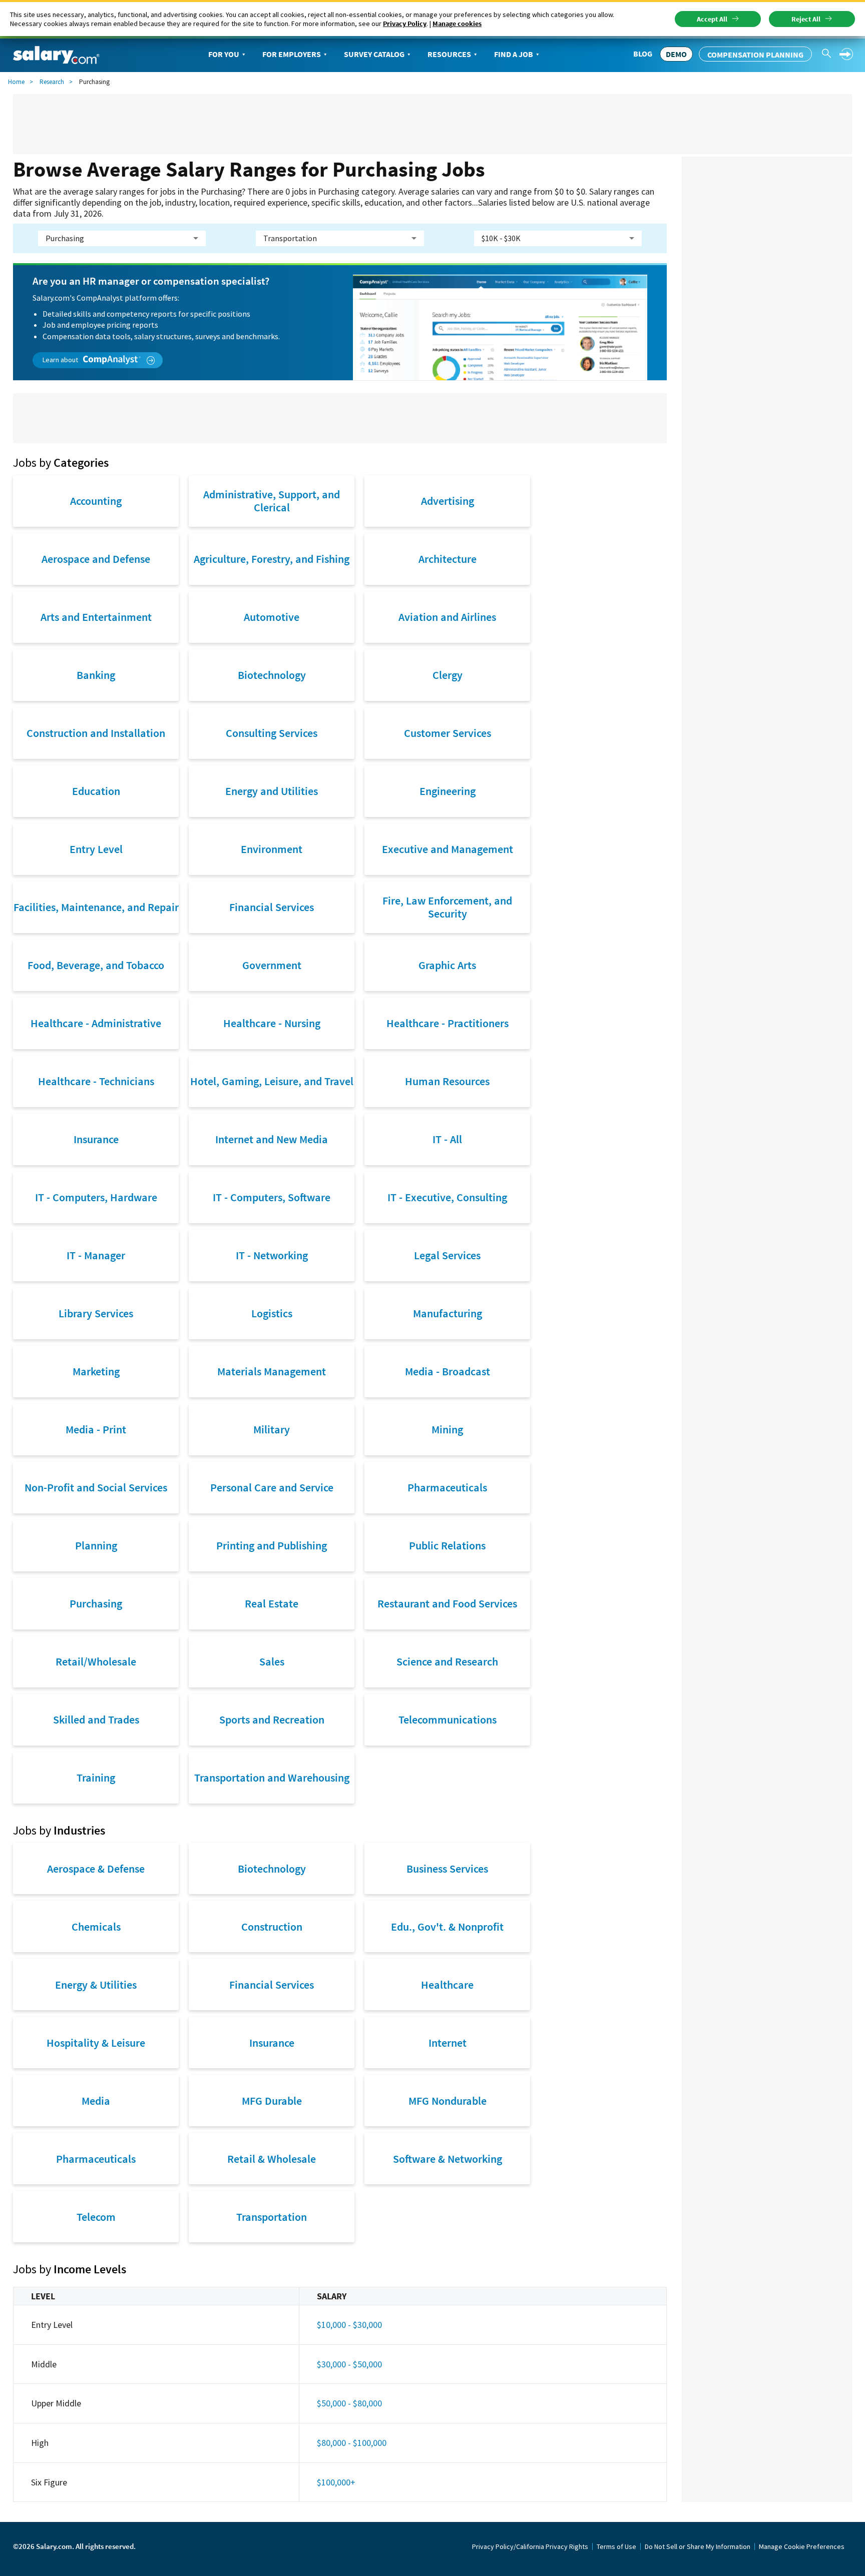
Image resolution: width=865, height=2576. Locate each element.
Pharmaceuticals (447, 1487)
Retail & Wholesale (272, 2159)
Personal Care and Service (272, 1487)
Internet (448, 2043)
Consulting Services (272, 733)
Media (96, 2101)
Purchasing (96, 1603)
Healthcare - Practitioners (448, 1023)
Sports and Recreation (272, 1720)
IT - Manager (96, 1255)
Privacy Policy (405, 24)
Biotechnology (272, 675)
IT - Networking (272, 1255)
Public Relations (447, 1545)
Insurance (96, 1139)
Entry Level (96, 849)
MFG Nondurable (448, 2101)
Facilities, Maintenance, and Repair (96, 907)
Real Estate (272, 1603)
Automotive (272, 617)
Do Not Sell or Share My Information (698, 2546)
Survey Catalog (374, 54)
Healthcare (447, 1985)
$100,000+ (336, 2482)
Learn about (61, 360)
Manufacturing (448, 1313)
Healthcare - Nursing (272, 1023)
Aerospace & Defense (96, 1869)
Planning (96, 1545)
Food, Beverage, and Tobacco (96, 965)
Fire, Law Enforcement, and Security (447, 907)
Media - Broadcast (448, 1371)
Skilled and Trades (96, 1720)
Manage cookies (457, 24)
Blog (643, 54)
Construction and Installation (96, 733)
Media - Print (96, 1429)
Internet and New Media (272, 1139)
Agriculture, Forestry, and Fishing (272, 559)
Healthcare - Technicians (96, 1081)
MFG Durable (272, 2101)
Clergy (448, 675)
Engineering (448, 791)
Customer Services (448, 733)
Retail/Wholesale (96, 1661)
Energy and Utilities (272, 791)
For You (224, 54)
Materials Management (272, 1371)
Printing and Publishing (272, 1545)
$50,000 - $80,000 (349, 2403)
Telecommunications (448, 1720)
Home (16, 82)
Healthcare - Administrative (96, 1023)
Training (96, 1778)
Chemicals (96, 1927)
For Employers (292, 54)
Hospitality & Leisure (96, 2043)
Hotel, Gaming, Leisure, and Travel (272, 1081)
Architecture (448, 559)
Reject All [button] (806, 19)
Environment (272, 849)
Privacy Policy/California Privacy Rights (530, 2546)
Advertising (448, 501)
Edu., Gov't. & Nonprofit (447, 1927)
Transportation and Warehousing (272, 1778)
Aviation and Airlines (447, 617)
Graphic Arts (447, 965)
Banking (96, 675)
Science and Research (447, 1661)
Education (96, 791)
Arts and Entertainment (96, 617)
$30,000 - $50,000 (349, 2364)
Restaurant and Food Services (447, 1603)
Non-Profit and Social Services (96, 1487)
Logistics (272, 1313)
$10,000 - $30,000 (349, 2325)
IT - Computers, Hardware (96, 1197)
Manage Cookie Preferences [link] (802, 2546)
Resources (449, 54)
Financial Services (272, 907)
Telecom (96, 2217)
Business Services (447, 1869)
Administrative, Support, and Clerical (272, 501)
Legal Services (447, 1255)
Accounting (96, 501)
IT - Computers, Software (272, 1197)
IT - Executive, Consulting (447, 1197)
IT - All (447, 1139)
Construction (272, 1927)
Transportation (272, 2217)
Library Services (96, 1313)
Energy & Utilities (96, 1985)
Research (52, 82)
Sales (272, 1661)
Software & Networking (448, 2159)
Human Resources (447, 1081)
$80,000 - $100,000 (352, 2443)
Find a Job (514, 54)
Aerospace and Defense (96, 559)
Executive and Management (448, 849)
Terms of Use (616, 2546)
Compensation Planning (755, 55)
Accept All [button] (712, 19)
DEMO (676, 54)
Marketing (96, 1371)
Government (272, 965)
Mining (447, 1429)
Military (272, 1429)
